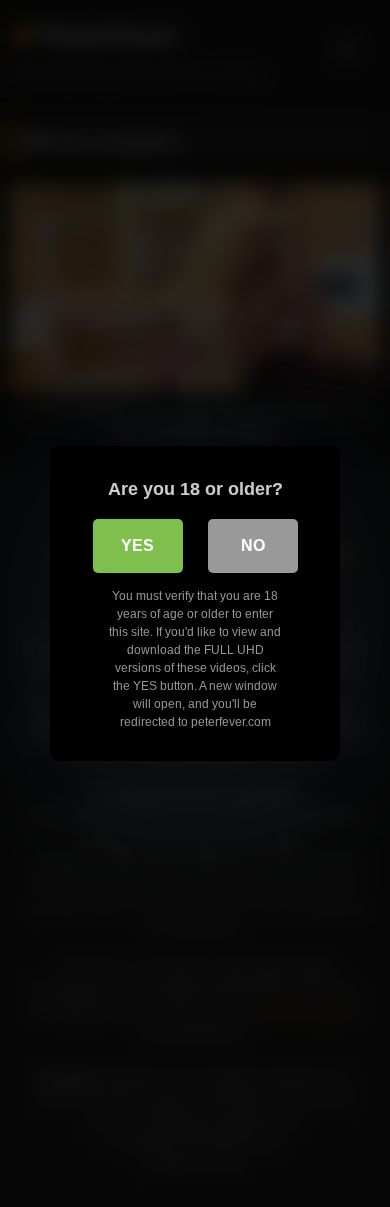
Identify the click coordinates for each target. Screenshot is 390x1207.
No (253, 545)
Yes (137, 545)
